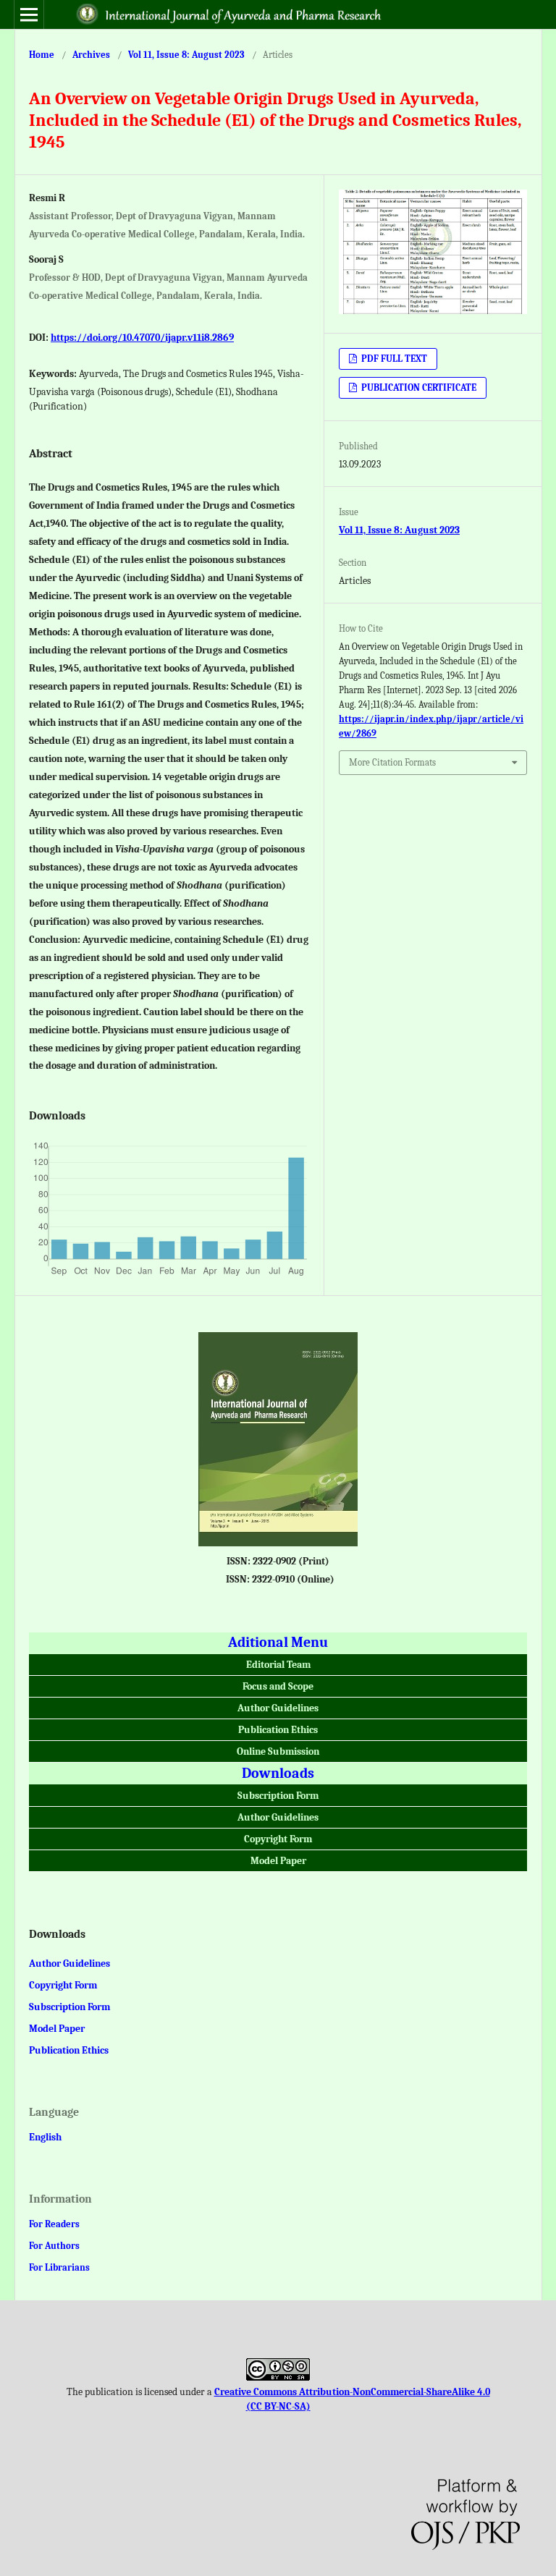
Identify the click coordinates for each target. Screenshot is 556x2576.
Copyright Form (278, 1839)
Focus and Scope (278, 1686)
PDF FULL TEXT (393, 359)
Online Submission (278, 1751)
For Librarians (59, 2267)
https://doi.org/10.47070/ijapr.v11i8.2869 (142, 338)
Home (42, 55)
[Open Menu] (29, 14)
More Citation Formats (392, 762)
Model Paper (278, 1861)
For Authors (54, 2246)
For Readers (54, 2224)
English (45, 2137)
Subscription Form (278, 1796)
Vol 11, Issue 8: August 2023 (186, 55)
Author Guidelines (278, 1708)
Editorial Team (278, 1665)
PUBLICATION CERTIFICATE (418, 387)
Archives (91, 55)
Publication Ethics (278, 1730)
